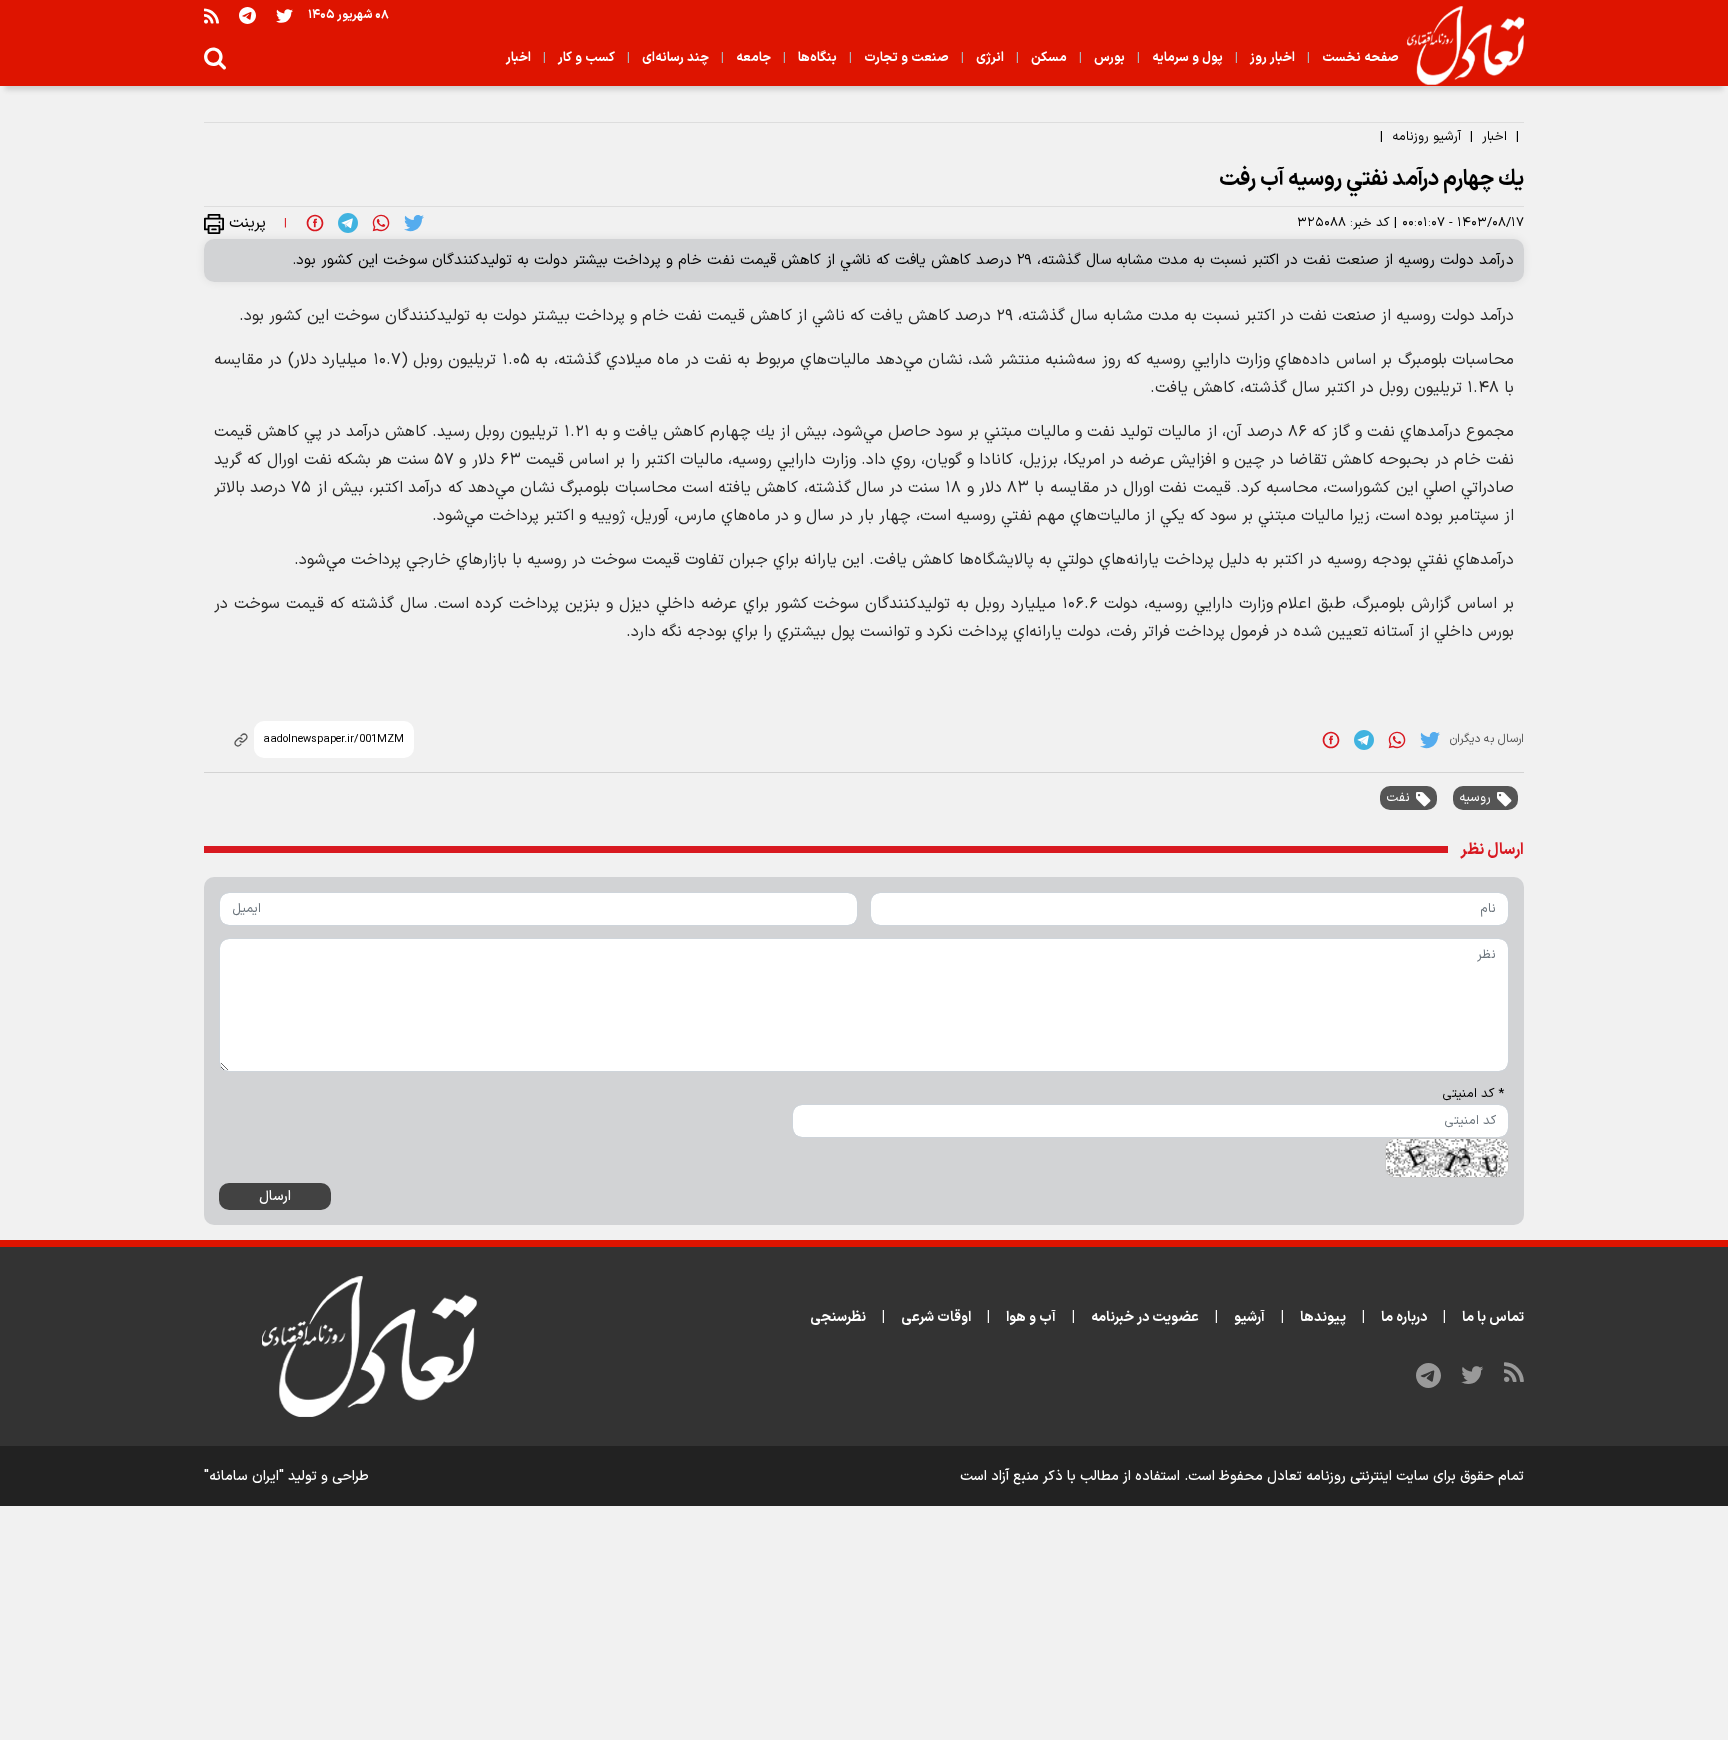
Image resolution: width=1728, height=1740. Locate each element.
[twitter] (414, 223)
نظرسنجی (838, 1317)
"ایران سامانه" (244, 1476)
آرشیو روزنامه (1426, 137)
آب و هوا (1031, 1317)
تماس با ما (1493, 1317)
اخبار (1494, 137)
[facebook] (315, 223)
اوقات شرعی (936, 1317)
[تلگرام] (247, 15)
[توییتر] (284, 15)
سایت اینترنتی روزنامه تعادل (1348, 1476)
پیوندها (1323, 1317)
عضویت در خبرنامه (1145, 1317)
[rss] (211, 15)
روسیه (1475, 798)
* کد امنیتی (1473, 1094)
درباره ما (1404, 1317)
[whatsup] (381, 223)
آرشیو (1249, 1317)
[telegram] (348, 223)
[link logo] (1457, 46)
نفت (1398, 798)
